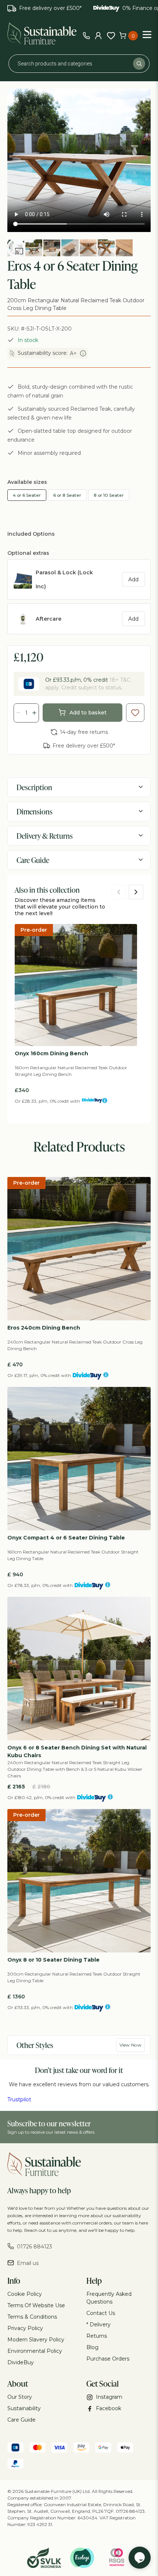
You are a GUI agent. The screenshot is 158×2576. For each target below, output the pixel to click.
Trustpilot (19, 2099)
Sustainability (24, 2408)
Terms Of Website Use (36, 2305)
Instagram (109, 2397)
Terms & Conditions (32, 2317)
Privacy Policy (25, 2328)
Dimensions (35, 811)
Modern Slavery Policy (36, 2340)
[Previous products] (119, 892)
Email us (28, 2263)
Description (34, 787)
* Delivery (98, 2325)
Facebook (109, 2408)
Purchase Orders (108, 2359)
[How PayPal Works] (15, 2465)
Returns (97, 2336)
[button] (16, 248)
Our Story (20, 2397)
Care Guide (33, 860)
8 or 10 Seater (109, 495)
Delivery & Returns (45, 836)
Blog (92, 2347)
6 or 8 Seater (67, 495)
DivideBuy (21, 2362)
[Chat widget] (140, 2558)
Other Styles (35, 2045)
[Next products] (136, 892)
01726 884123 (35, 2247)
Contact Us (101, 2313)
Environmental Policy (35, 2351)
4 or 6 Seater (27, 495)
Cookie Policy (25, 2294)
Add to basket (88, 713)
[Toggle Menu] (147, 34)
